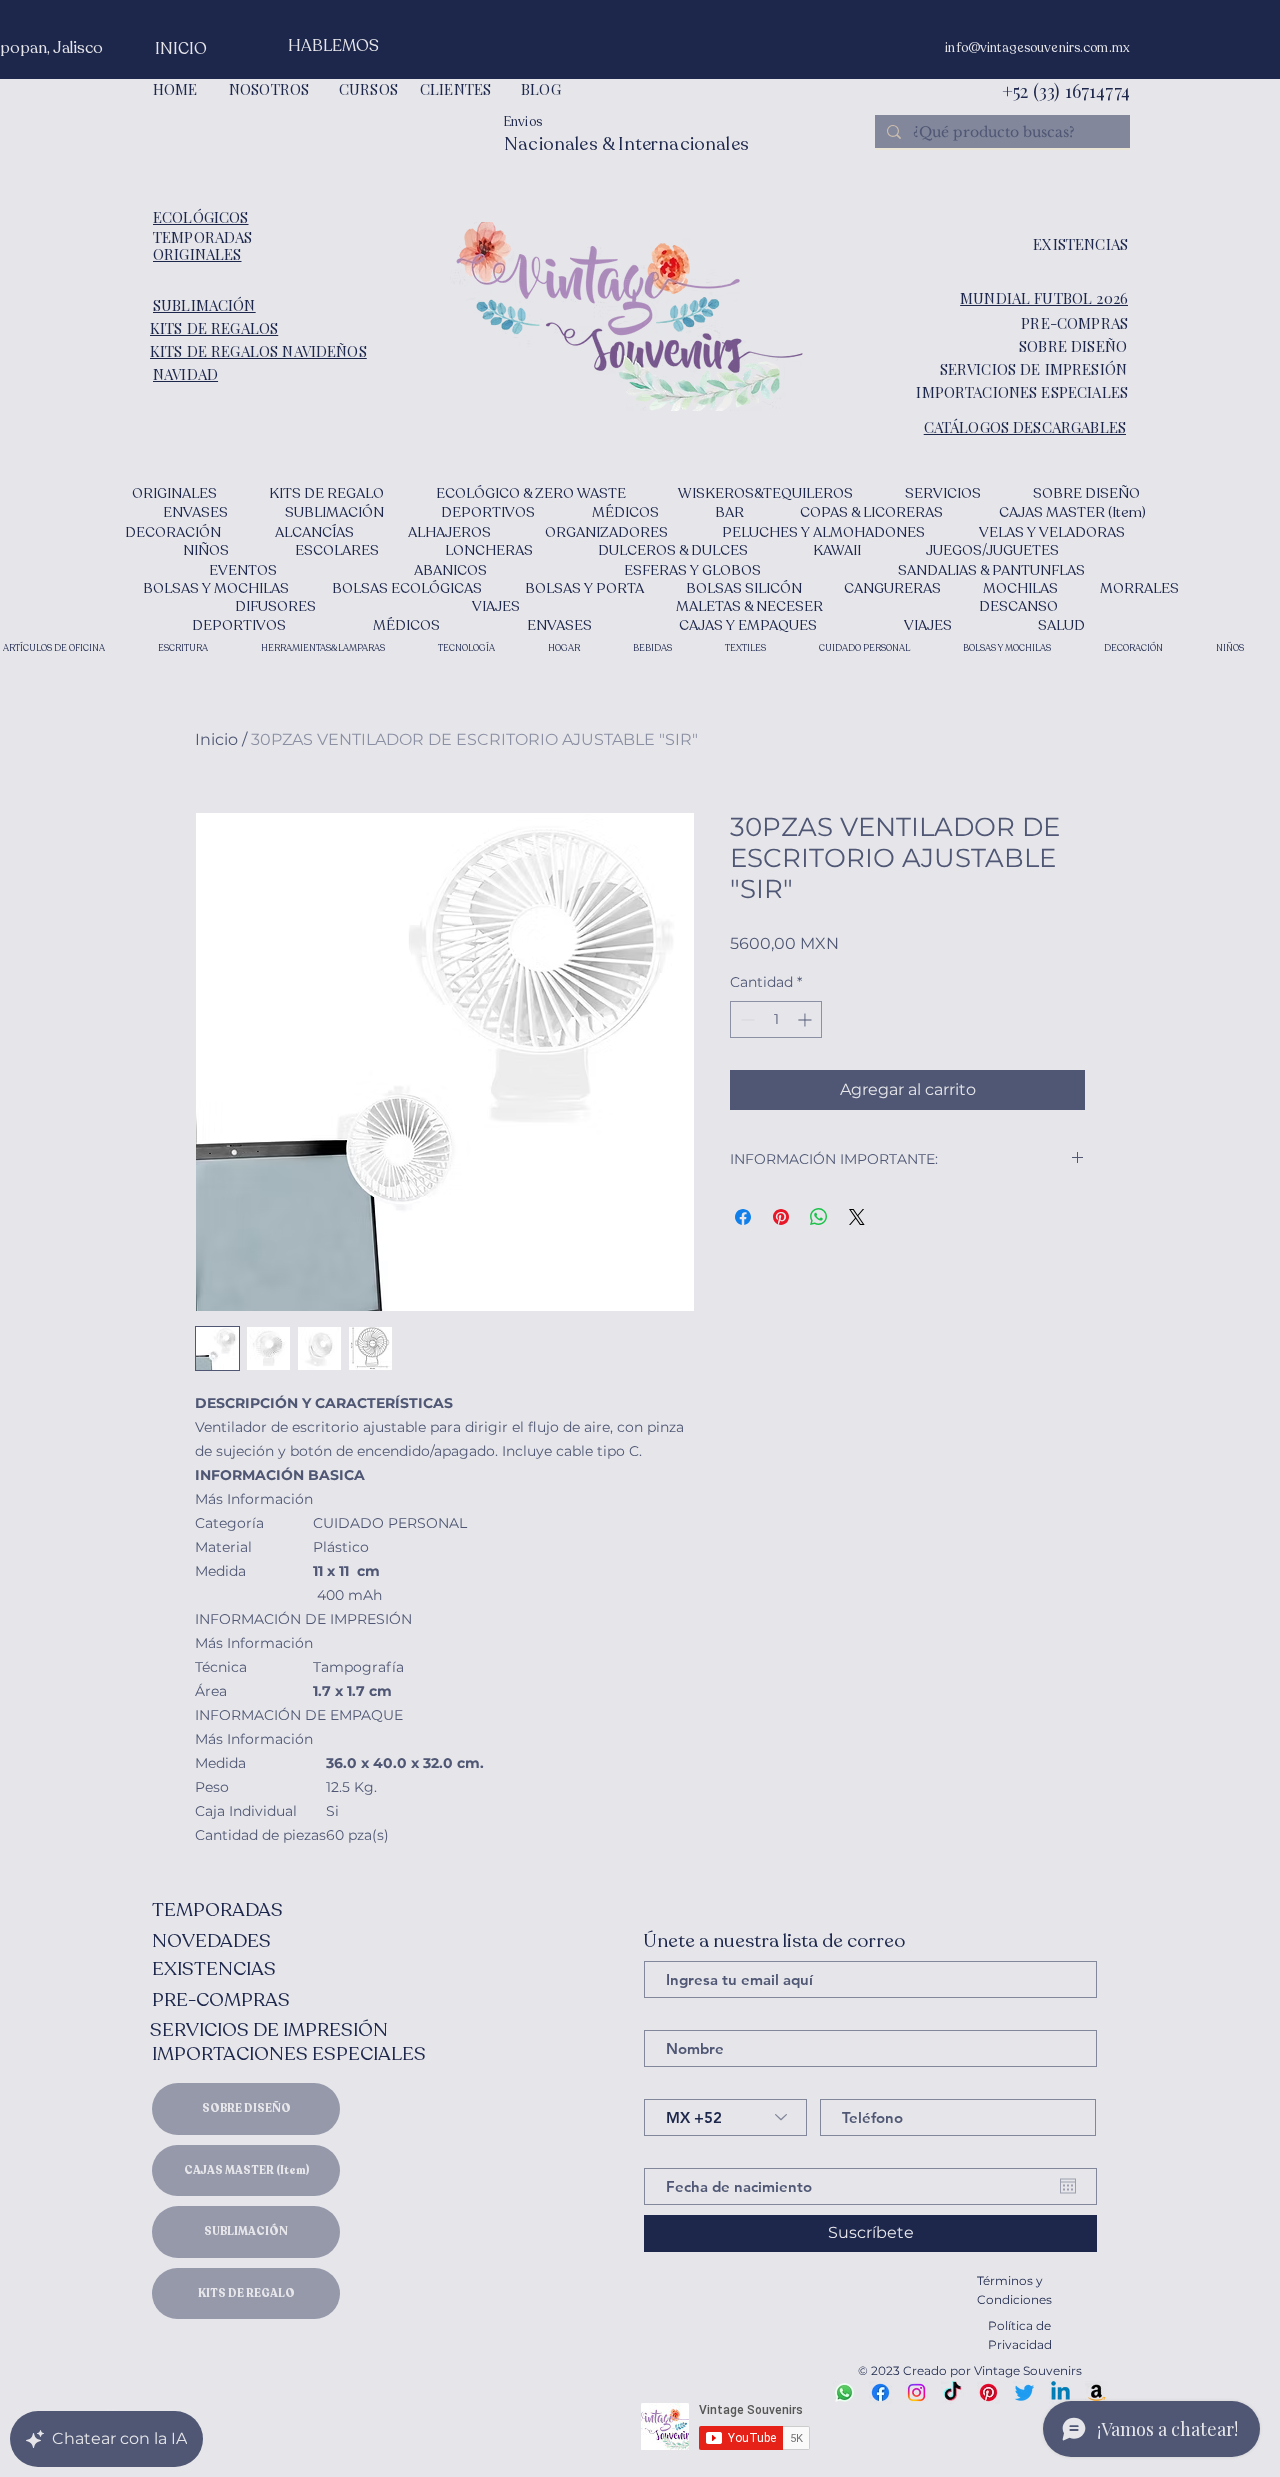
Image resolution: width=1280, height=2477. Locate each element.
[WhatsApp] (844, 2392)
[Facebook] (880, 2392)
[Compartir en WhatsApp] (819, 1217)
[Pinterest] (988, 2392)
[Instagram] (916, 2392)
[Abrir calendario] (1068, 2186)
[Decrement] (745, 1019)
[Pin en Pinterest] (781, 1217)
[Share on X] (857, 1217)
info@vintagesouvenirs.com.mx (1037, 48)
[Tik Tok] (952, 2392)
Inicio (216, 739)
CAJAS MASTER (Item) (246, 2170)
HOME (175, 89)
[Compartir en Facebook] (743, 1217)
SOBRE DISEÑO (246, 2108)
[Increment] (806, 1019)
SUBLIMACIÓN (246, 2231)
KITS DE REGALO (246, 2293)
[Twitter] (1024, 2392)
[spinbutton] (776, 1019)
